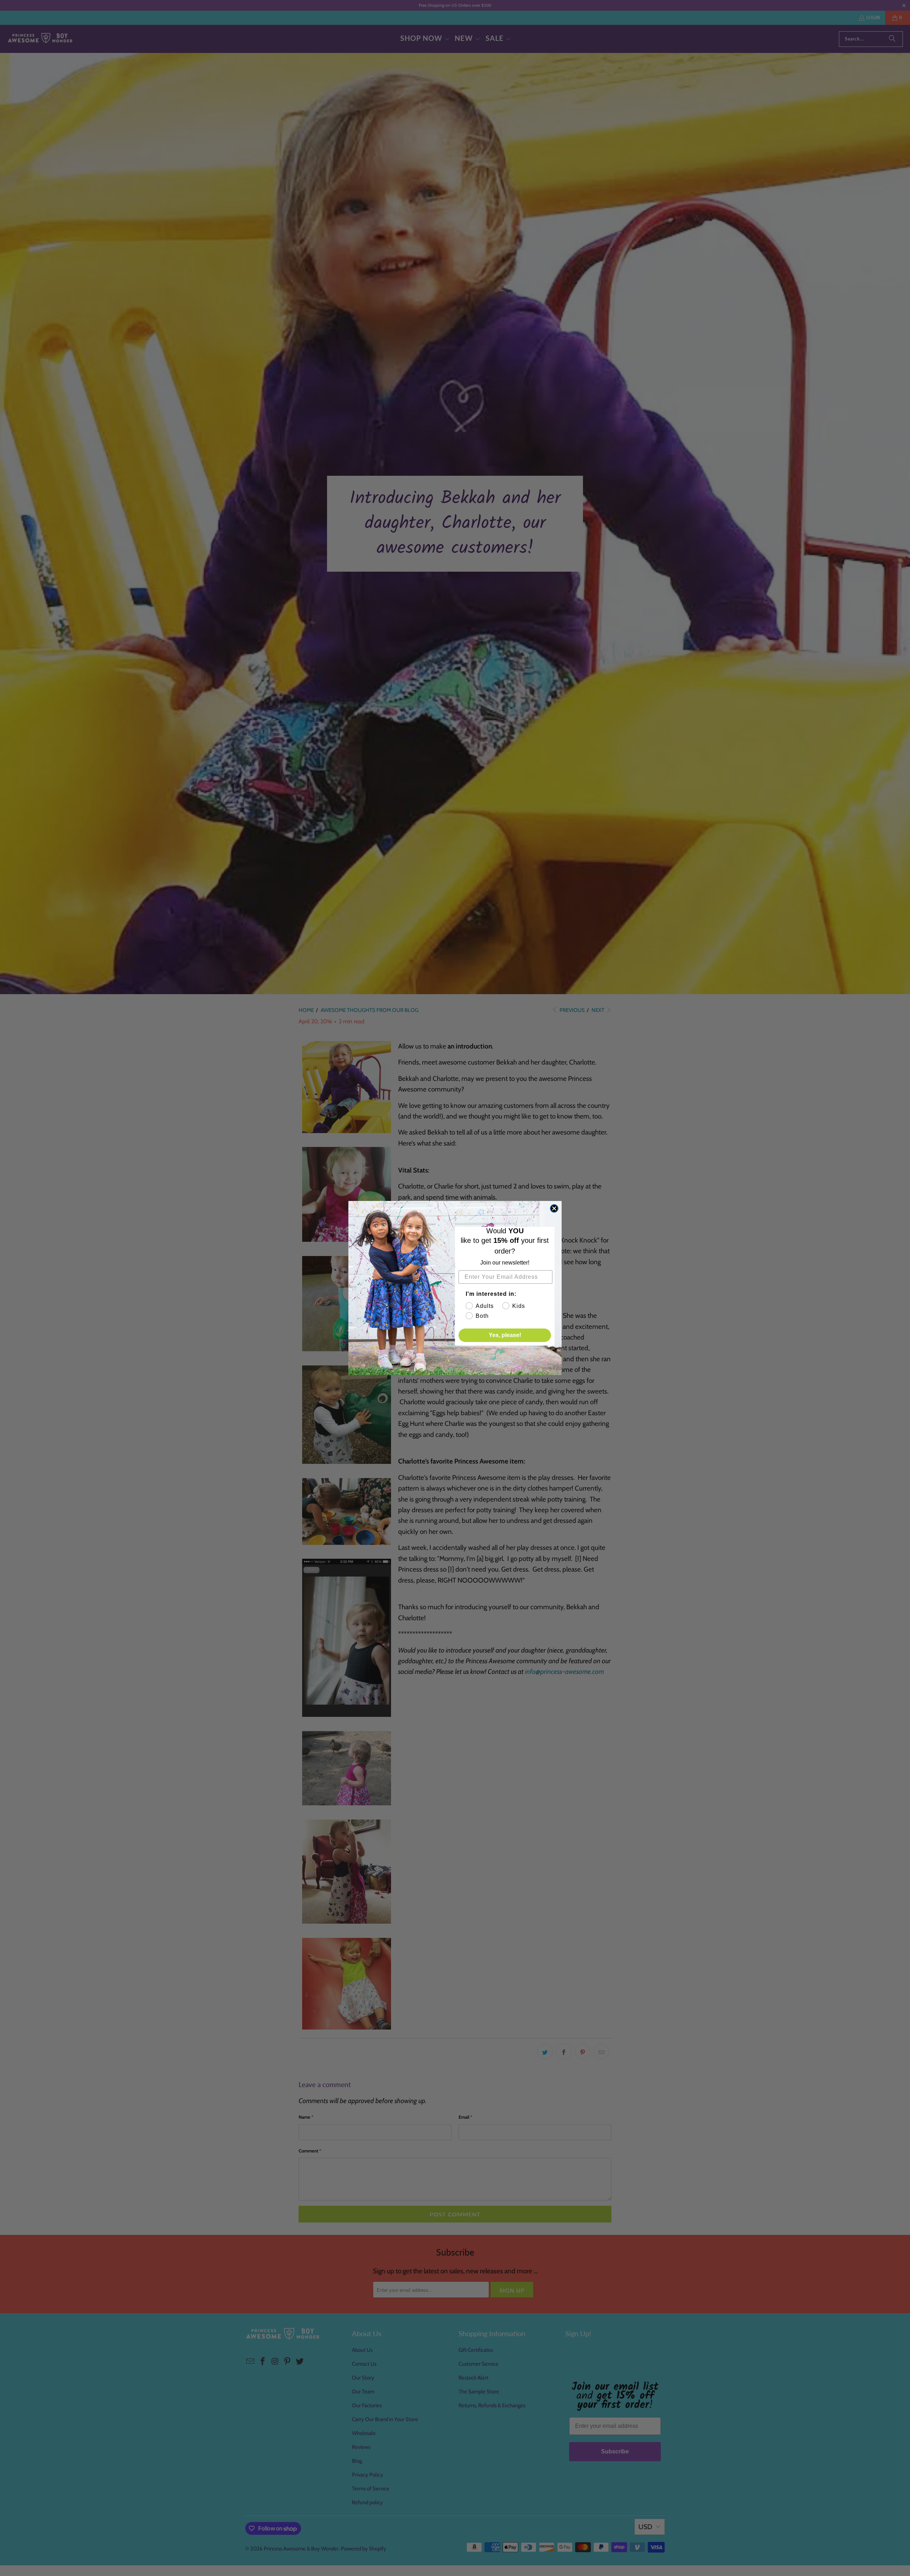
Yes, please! (505, 1335)
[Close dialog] (554, 1208)
